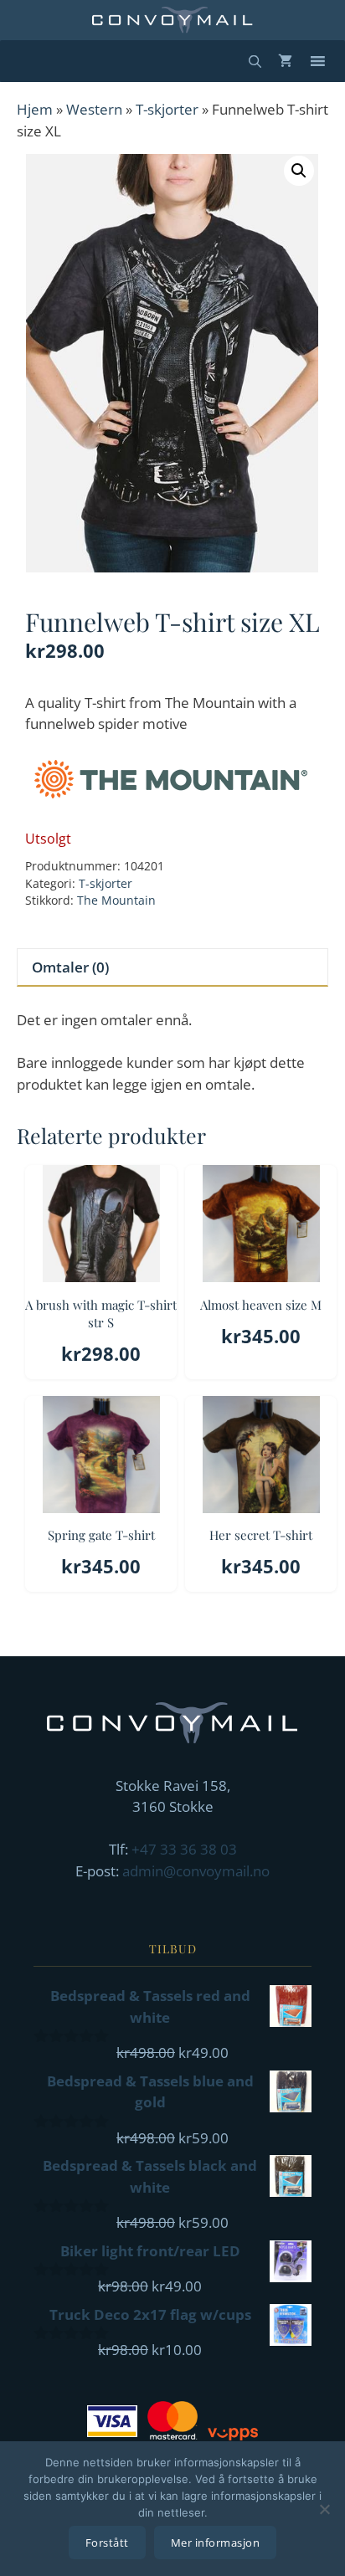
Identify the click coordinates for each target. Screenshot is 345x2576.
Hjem (35, 109)
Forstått (107, 2543)
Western (94, 109)
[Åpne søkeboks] (255, 61)
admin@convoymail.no (196, 1871)
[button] (299, 171)
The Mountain (116, 900)
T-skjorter (167, 109)
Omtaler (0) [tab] (70, 967)
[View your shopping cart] (285, 61)
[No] (324, 2509)
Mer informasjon (216, 2543)
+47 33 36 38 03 (184, 1849)
